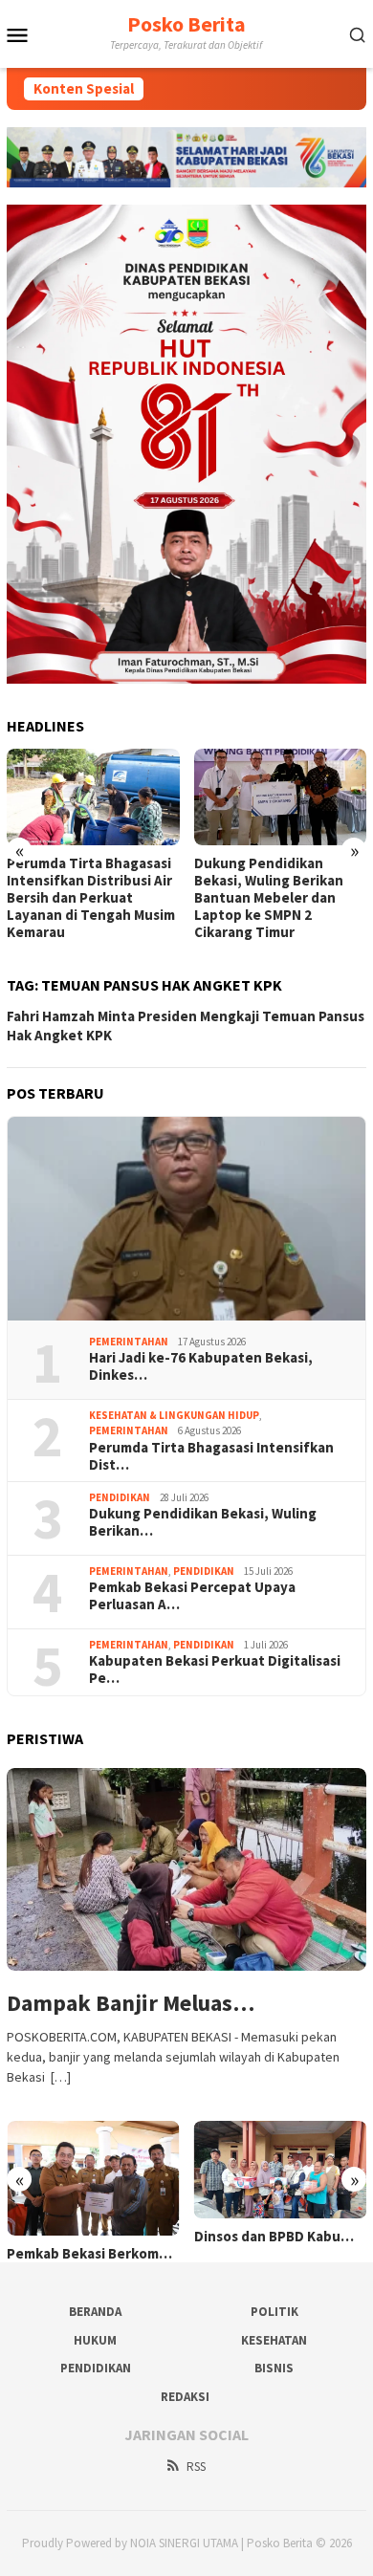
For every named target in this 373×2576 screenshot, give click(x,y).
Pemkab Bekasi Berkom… (89, 2254)
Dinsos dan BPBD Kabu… (274, 2237)
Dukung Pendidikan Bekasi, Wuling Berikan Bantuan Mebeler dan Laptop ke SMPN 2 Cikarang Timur (269, 898)
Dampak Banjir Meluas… (131, 2004)
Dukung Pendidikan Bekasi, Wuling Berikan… (203, 1522)
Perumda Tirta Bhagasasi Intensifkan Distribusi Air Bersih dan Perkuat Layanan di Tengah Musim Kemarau (91, 898)
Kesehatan (274, 2340)
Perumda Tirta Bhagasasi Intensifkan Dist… (211, 1456)
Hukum (95, 2340)
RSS (196, 2467)
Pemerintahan (129, 1342)
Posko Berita (186, 24)
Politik (274, 2312)
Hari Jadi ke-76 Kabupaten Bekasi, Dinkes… (201, 1366)
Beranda (95, 2312)
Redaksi (185, 2397)
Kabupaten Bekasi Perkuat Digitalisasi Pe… (215, 1670)
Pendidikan (120, 1497)
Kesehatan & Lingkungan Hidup (174, 1415)
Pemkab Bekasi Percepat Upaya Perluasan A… (192, 1596)
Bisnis (274, 2368)
